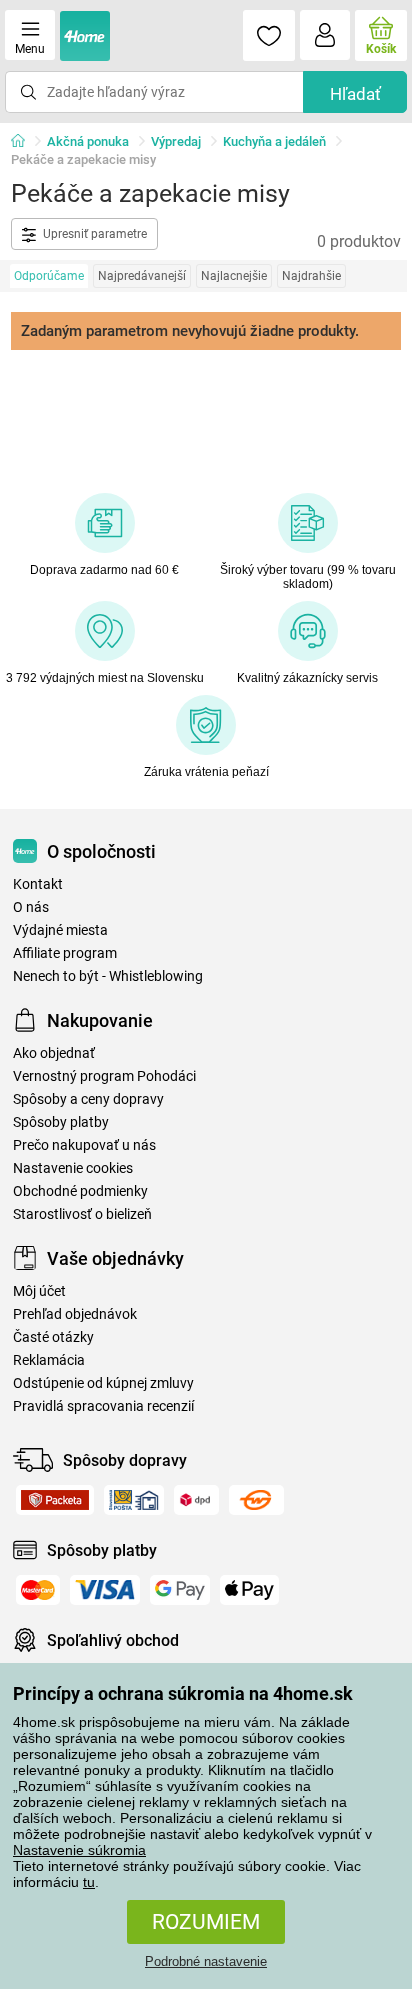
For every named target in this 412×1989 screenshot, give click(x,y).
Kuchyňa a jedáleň (274, 141)
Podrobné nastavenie (206, 1961)
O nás (31, 907)
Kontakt (38, 884)
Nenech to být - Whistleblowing (108, 976)
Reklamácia (49, 1360)
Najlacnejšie (234, 276)
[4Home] (25, 142)
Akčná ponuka (88, 141)
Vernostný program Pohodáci (104, 1076)
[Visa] (105, 1590)
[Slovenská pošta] (134, 1500)
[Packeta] (55, 1500)
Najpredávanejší (142, 276)
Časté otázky (53, 1337)
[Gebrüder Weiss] (256, 1500)
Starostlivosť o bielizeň (82, 1214)
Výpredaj (176, 141)
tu (89, 1882)
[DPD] (196, 1500)
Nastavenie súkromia (79, 1850)
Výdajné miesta (60, 930)
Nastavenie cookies (73, 1168)
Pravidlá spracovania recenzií (103, 1406)
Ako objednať (54, 1053)
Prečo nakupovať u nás (84, 1145)
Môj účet (39, 1291)
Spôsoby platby (61, 1122)
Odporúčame (49, 276)
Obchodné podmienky (80, 1191)
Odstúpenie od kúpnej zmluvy (103, 1383)
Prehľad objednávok (75, 1314)
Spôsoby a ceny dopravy (88, 1099)
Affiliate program (65, 953)
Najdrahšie (311, 276)
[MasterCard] (38, 1590)
